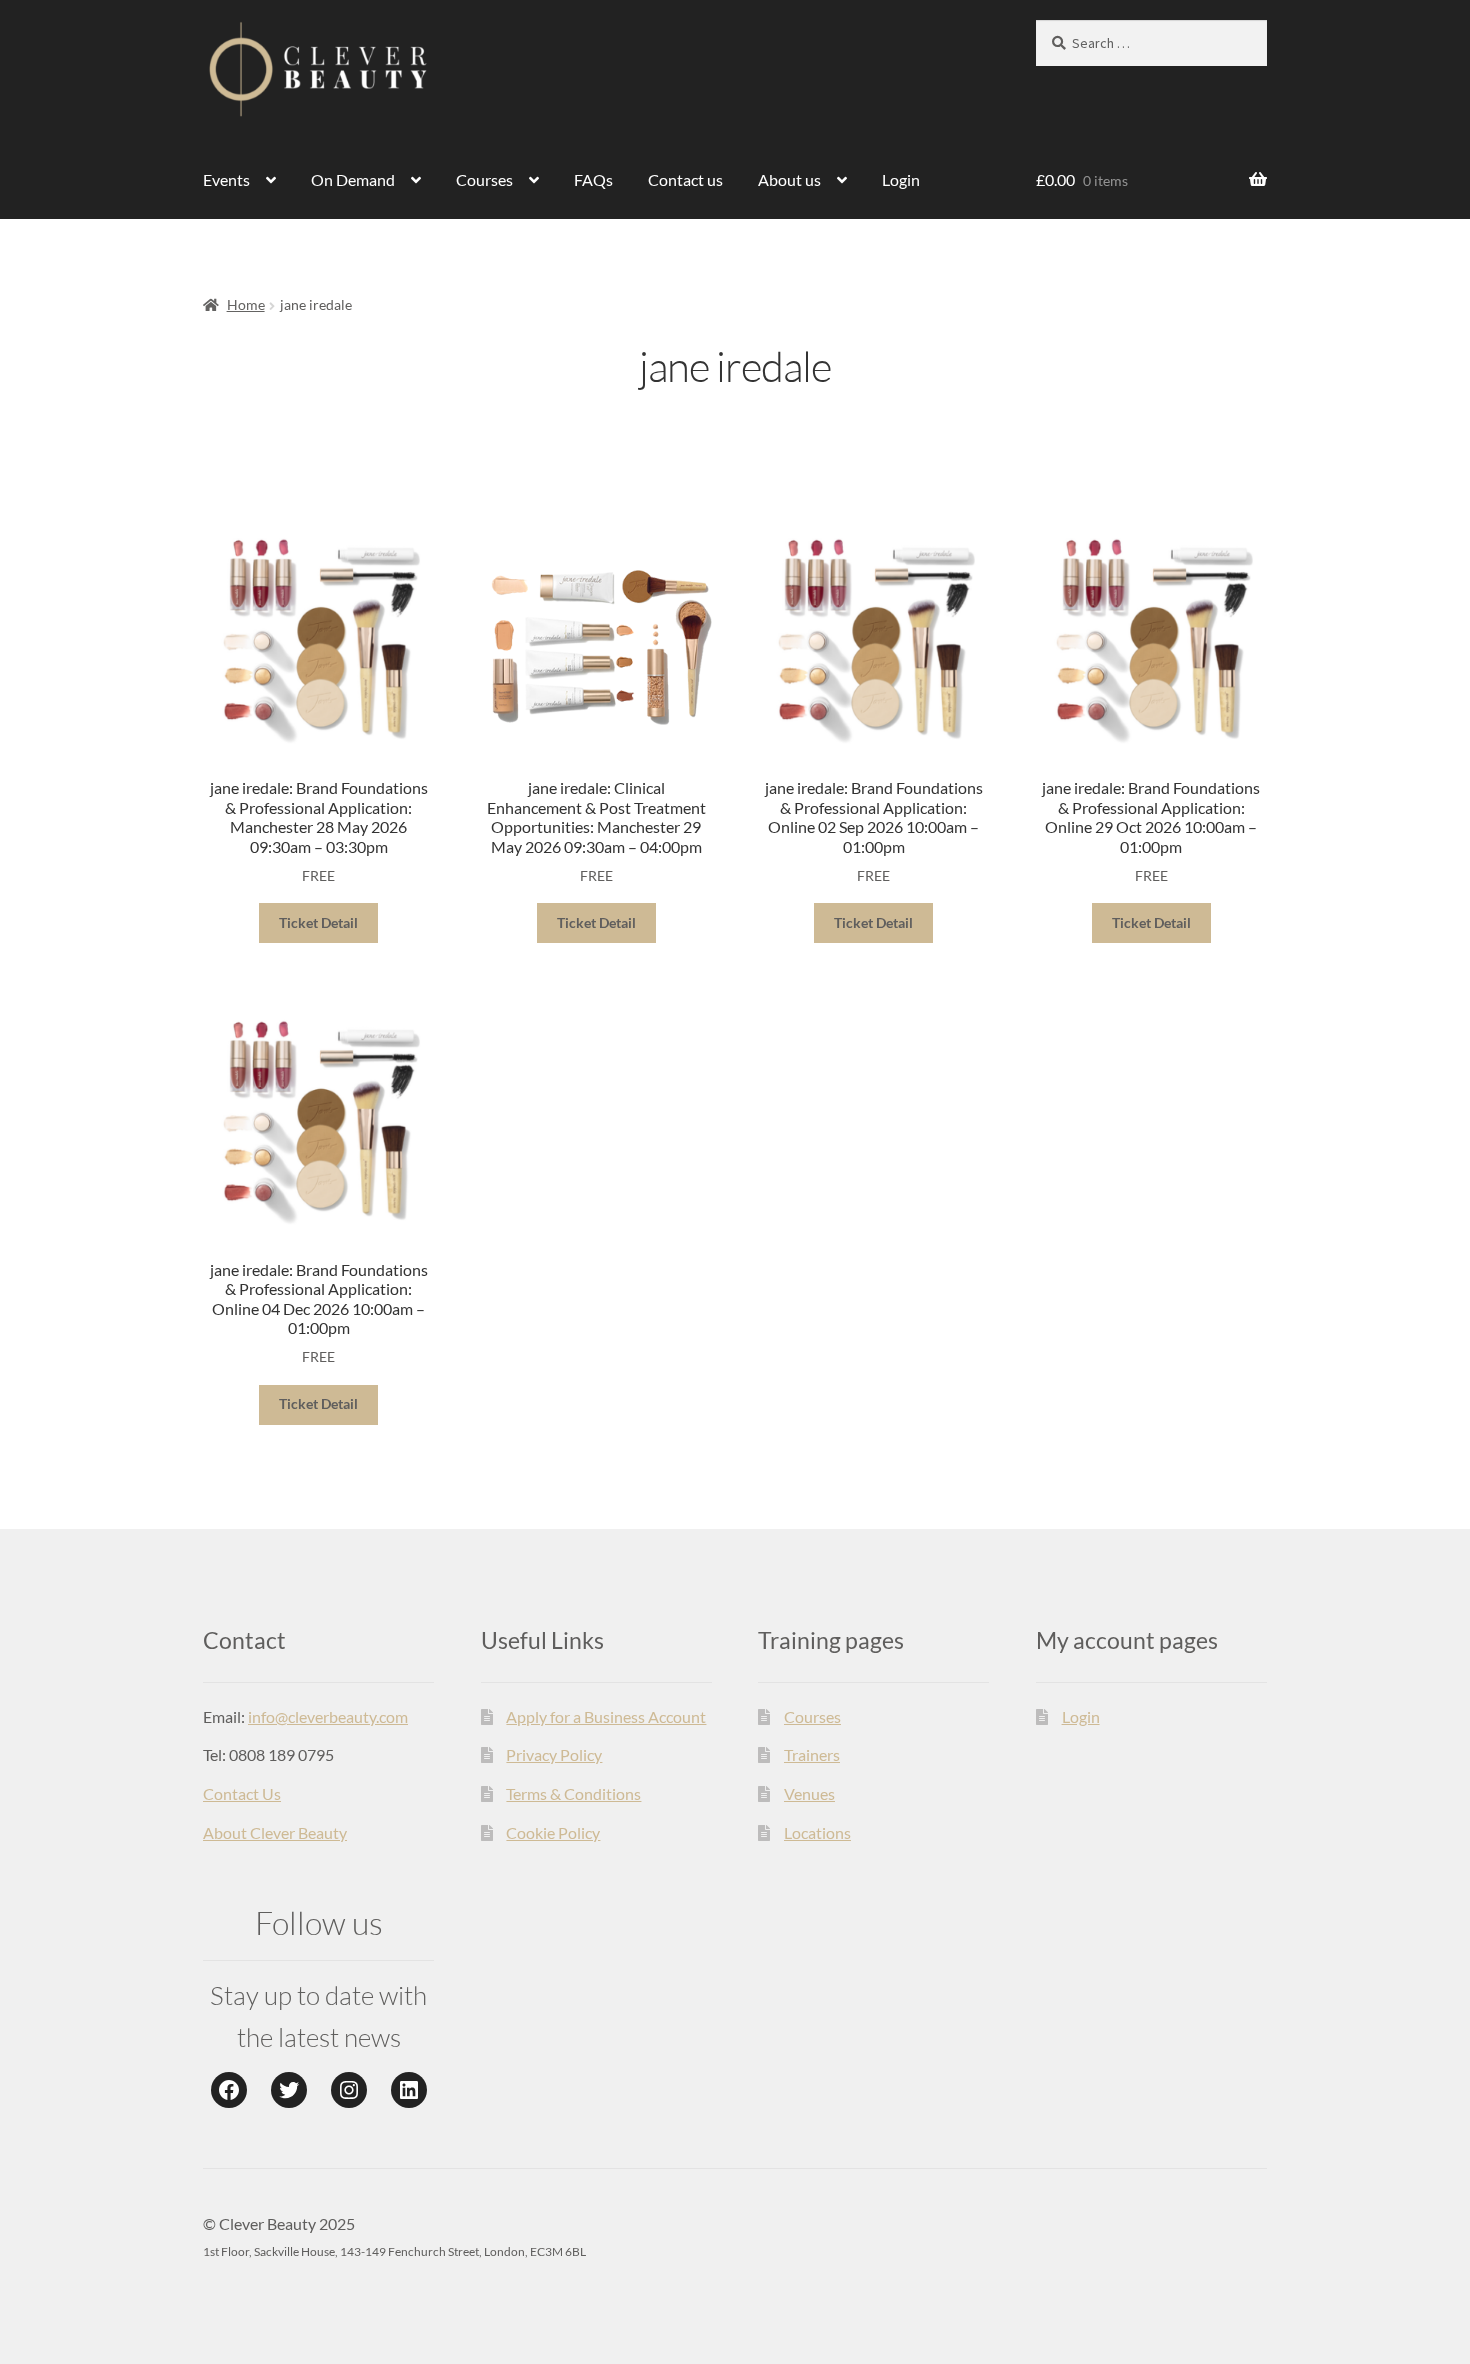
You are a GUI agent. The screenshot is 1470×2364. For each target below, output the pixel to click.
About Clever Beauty (275, 1832)
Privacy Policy (554, 1754)
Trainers (812, 1754)
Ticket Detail (318, 922)
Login (901, 179)
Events (226, 179)
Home (246, 304)
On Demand (353, 179)
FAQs (593, 179)
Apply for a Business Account (606, 1716)
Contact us (685, 179)
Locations (817, 1832)
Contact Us (242, 1793)
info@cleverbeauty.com (328, 1716)
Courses (484, 179)
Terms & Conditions (573, 1793)
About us (789, 179)
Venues (809, 1793)
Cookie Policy (553, 1832)
